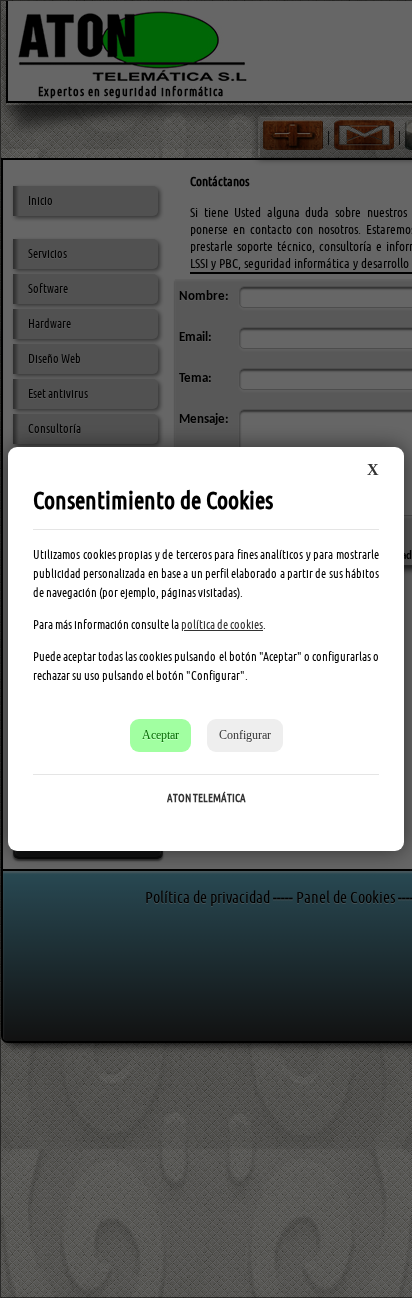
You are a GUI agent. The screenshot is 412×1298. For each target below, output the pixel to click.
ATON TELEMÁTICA (206, 798)
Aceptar (160, 735)
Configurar (245, 735)
